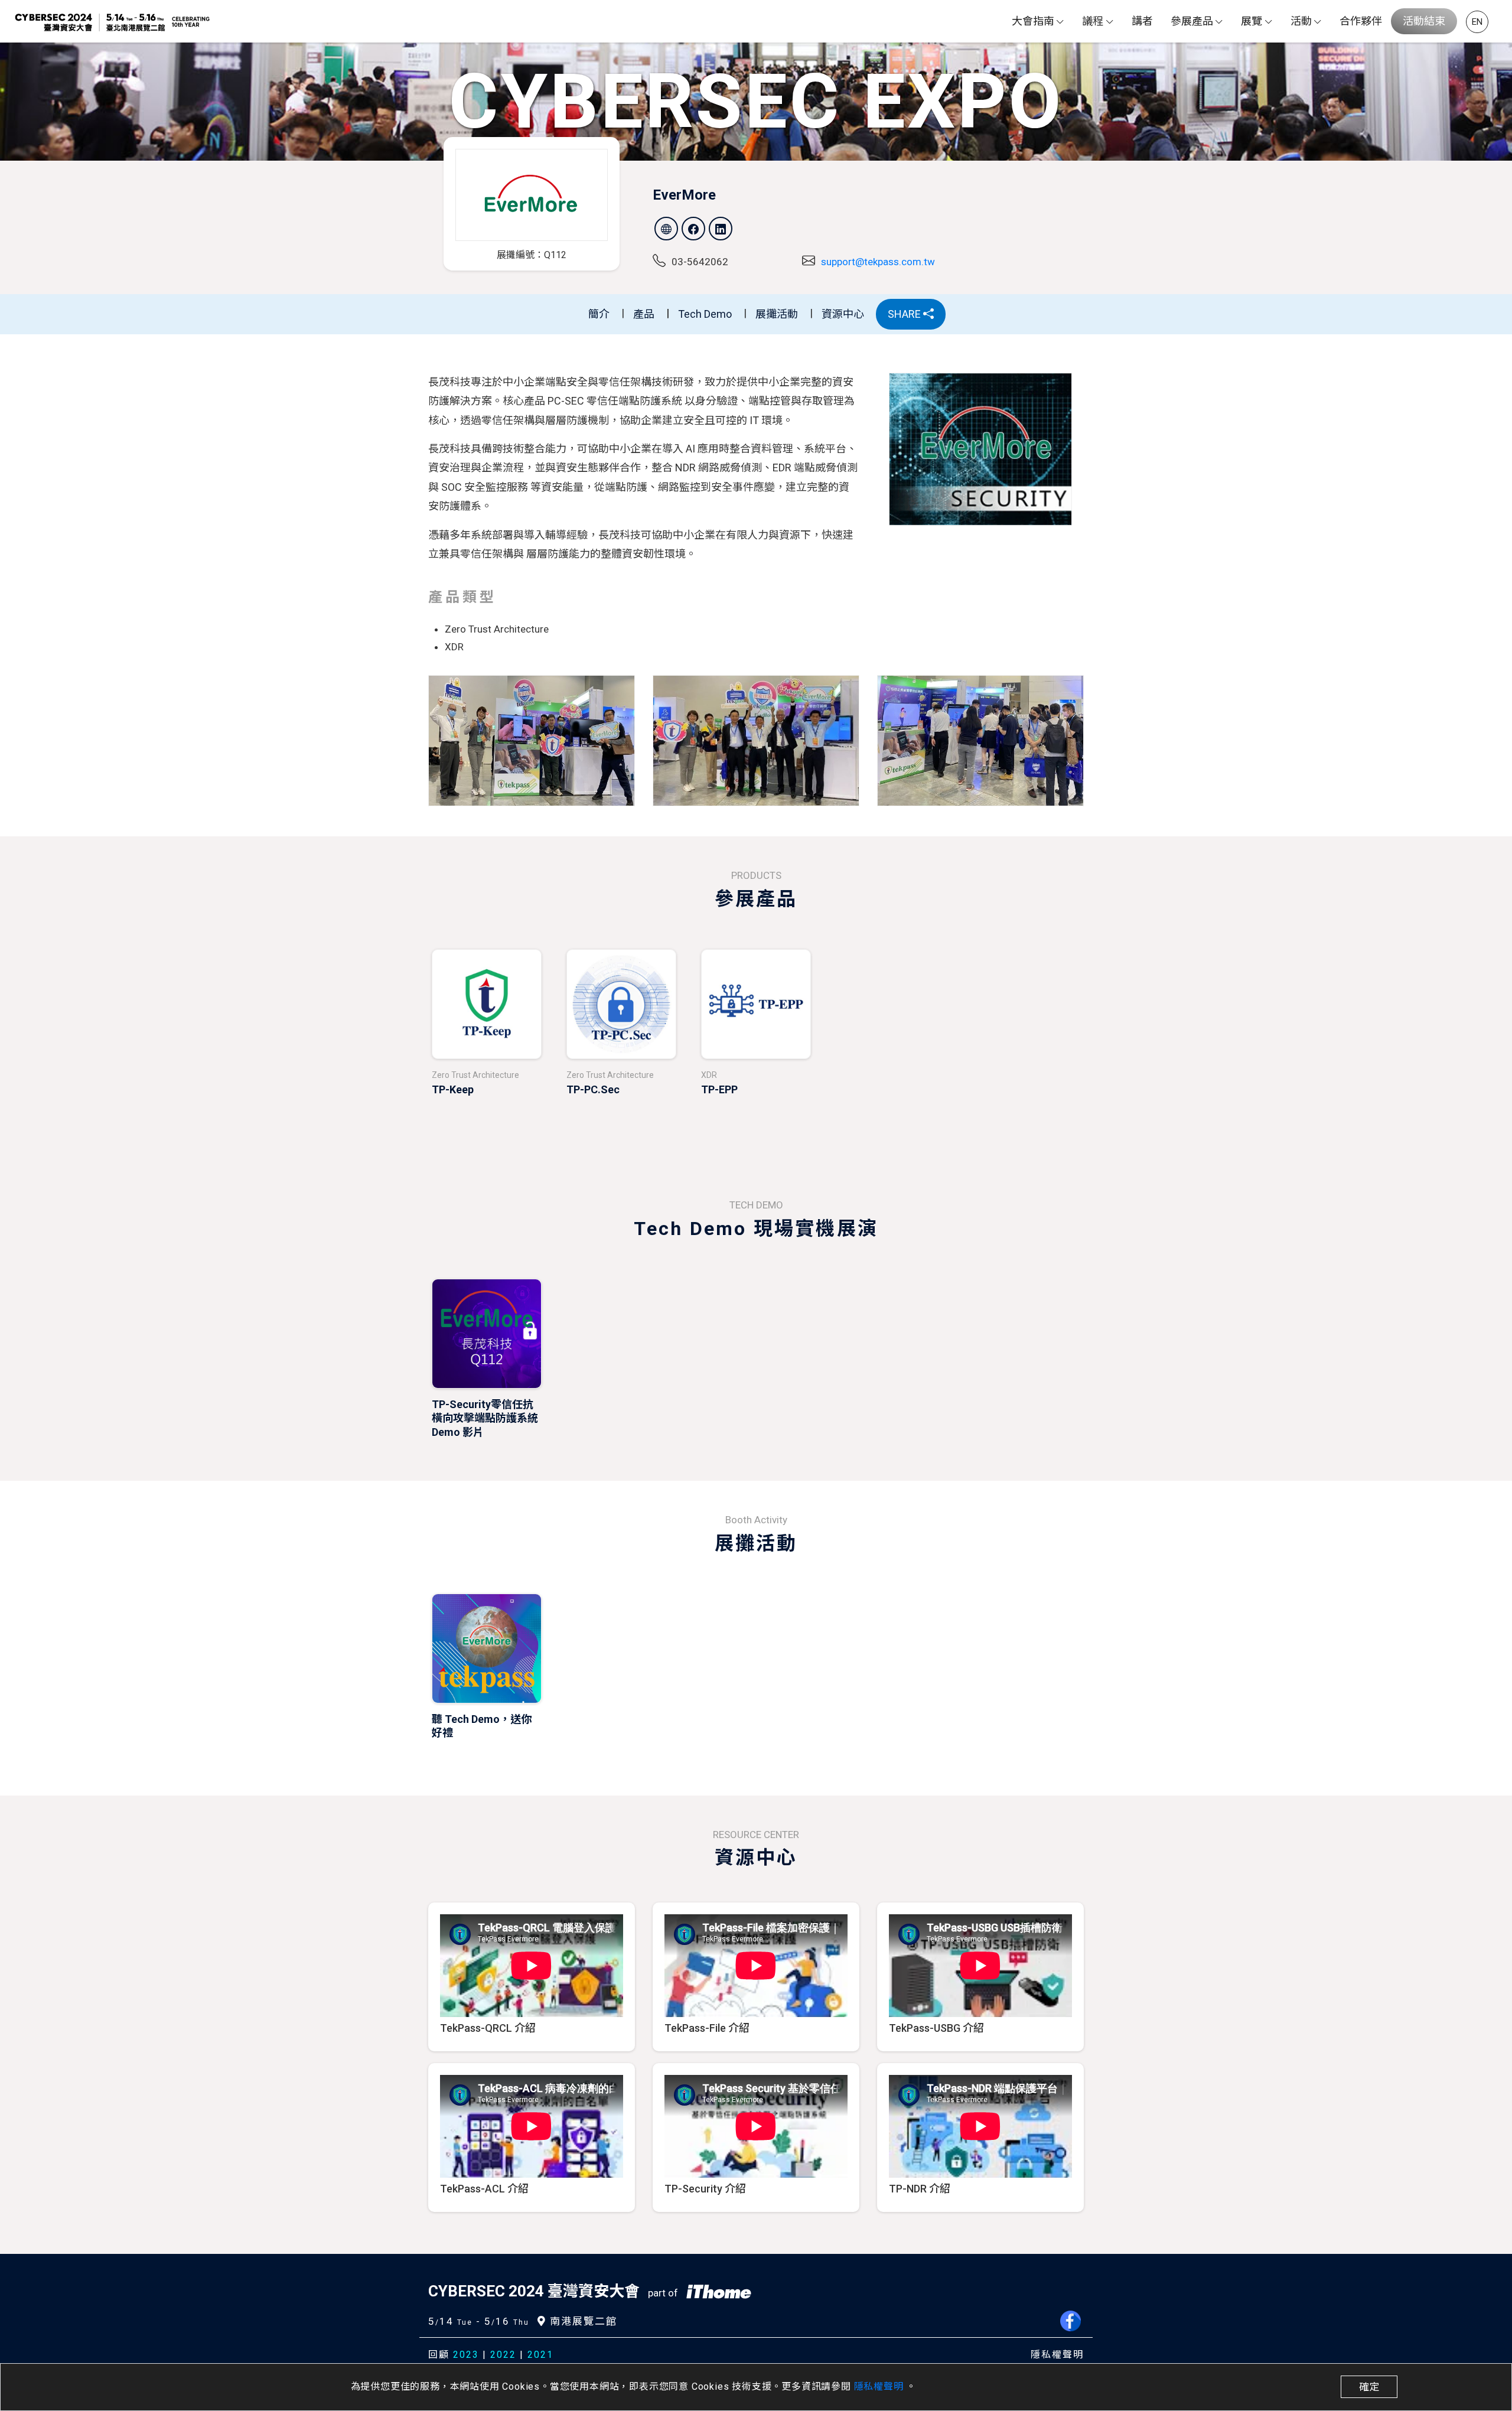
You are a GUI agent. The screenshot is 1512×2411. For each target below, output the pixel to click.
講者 (1142, 21)
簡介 (599, 314)
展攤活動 (777, 314)
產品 (644, 314)
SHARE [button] (905, 314)
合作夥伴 (1361, 21)
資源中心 (843, 314)
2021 (540, 2355)
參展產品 (1192, 21)
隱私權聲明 (880, 2386)
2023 (466, 2355)
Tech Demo (705, 314)
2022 (503, 2355)
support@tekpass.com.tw (878, 262)
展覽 (1252, 21)
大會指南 (1033, 21)
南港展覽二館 (582, 2321)
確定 (1369, 2387)
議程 (1093, 21)
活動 (1301, 21)
